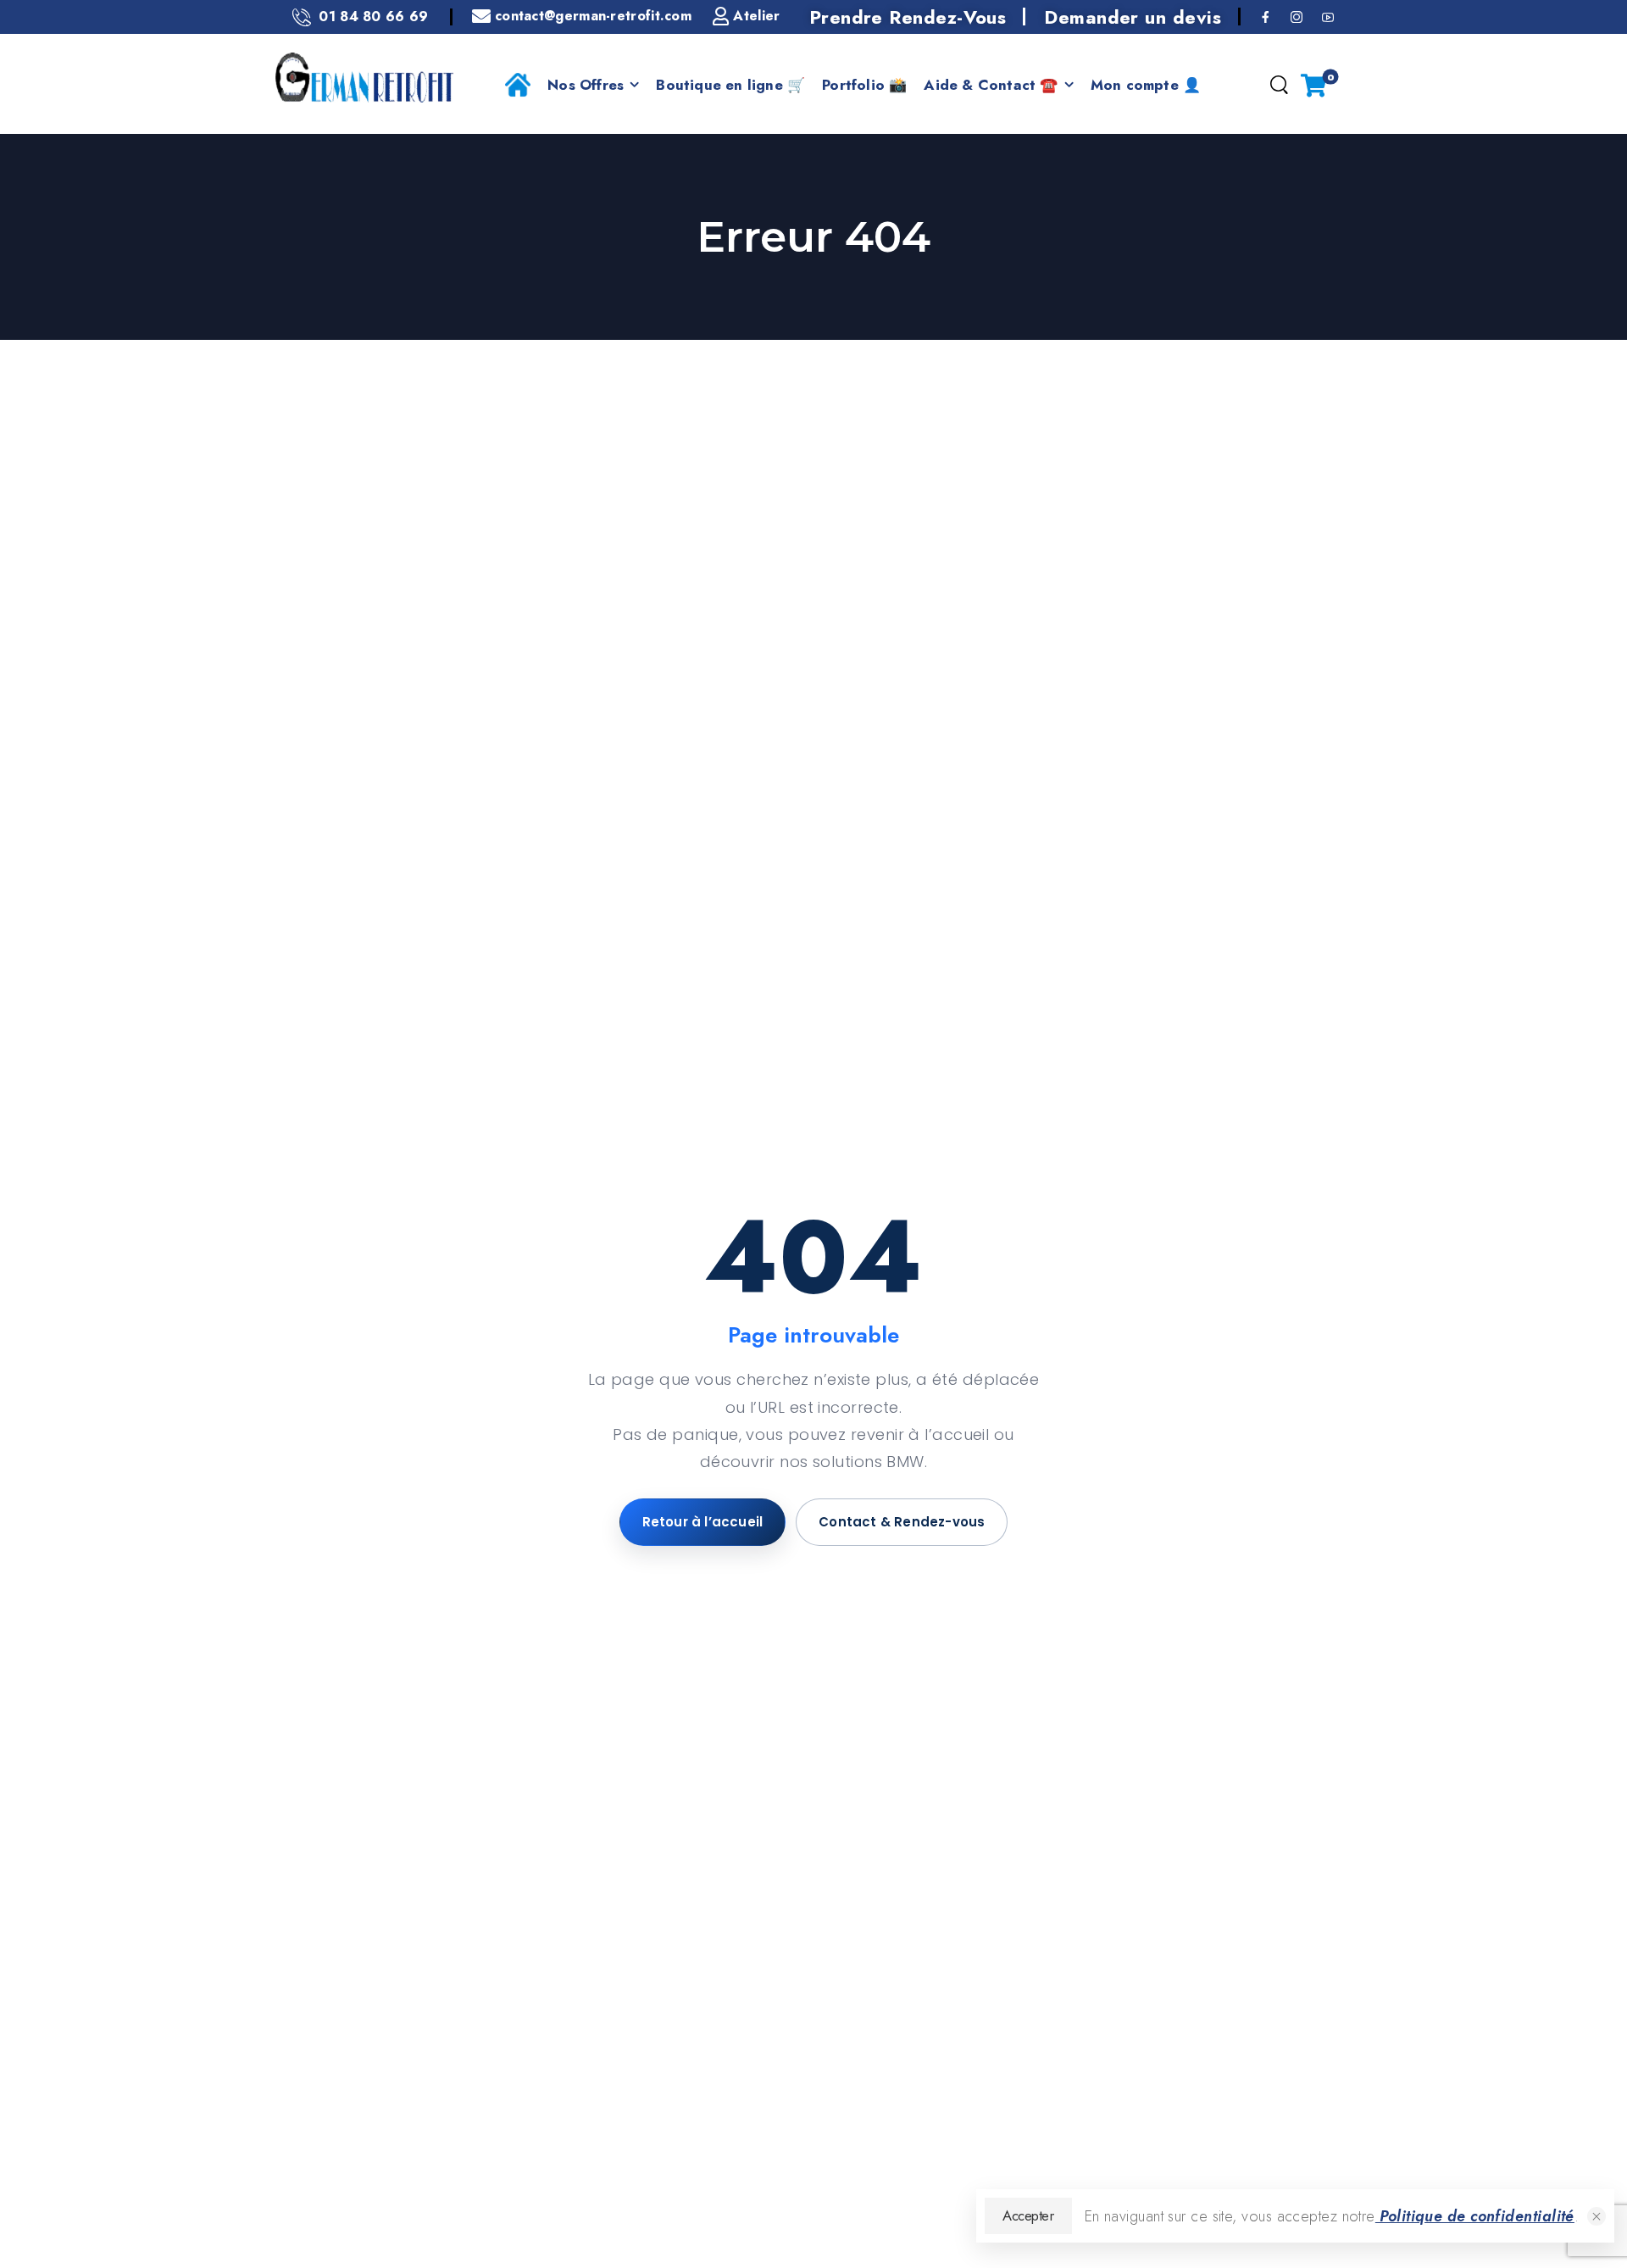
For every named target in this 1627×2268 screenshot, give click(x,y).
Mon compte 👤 (1146, 85)
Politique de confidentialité (1475, 2216)
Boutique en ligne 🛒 (730, 85)
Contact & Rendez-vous (902, 1522)
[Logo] (364, 78)
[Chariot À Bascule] (1313, 85)
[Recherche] (1279, 86)
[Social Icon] (1266, 17)
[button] (1596, 2216)
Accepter (1028, 2215)
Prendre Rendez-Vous (908, 17)
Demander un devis (1133, 17)
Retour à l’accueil (703, 1522)
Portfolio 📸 (864, 85)
